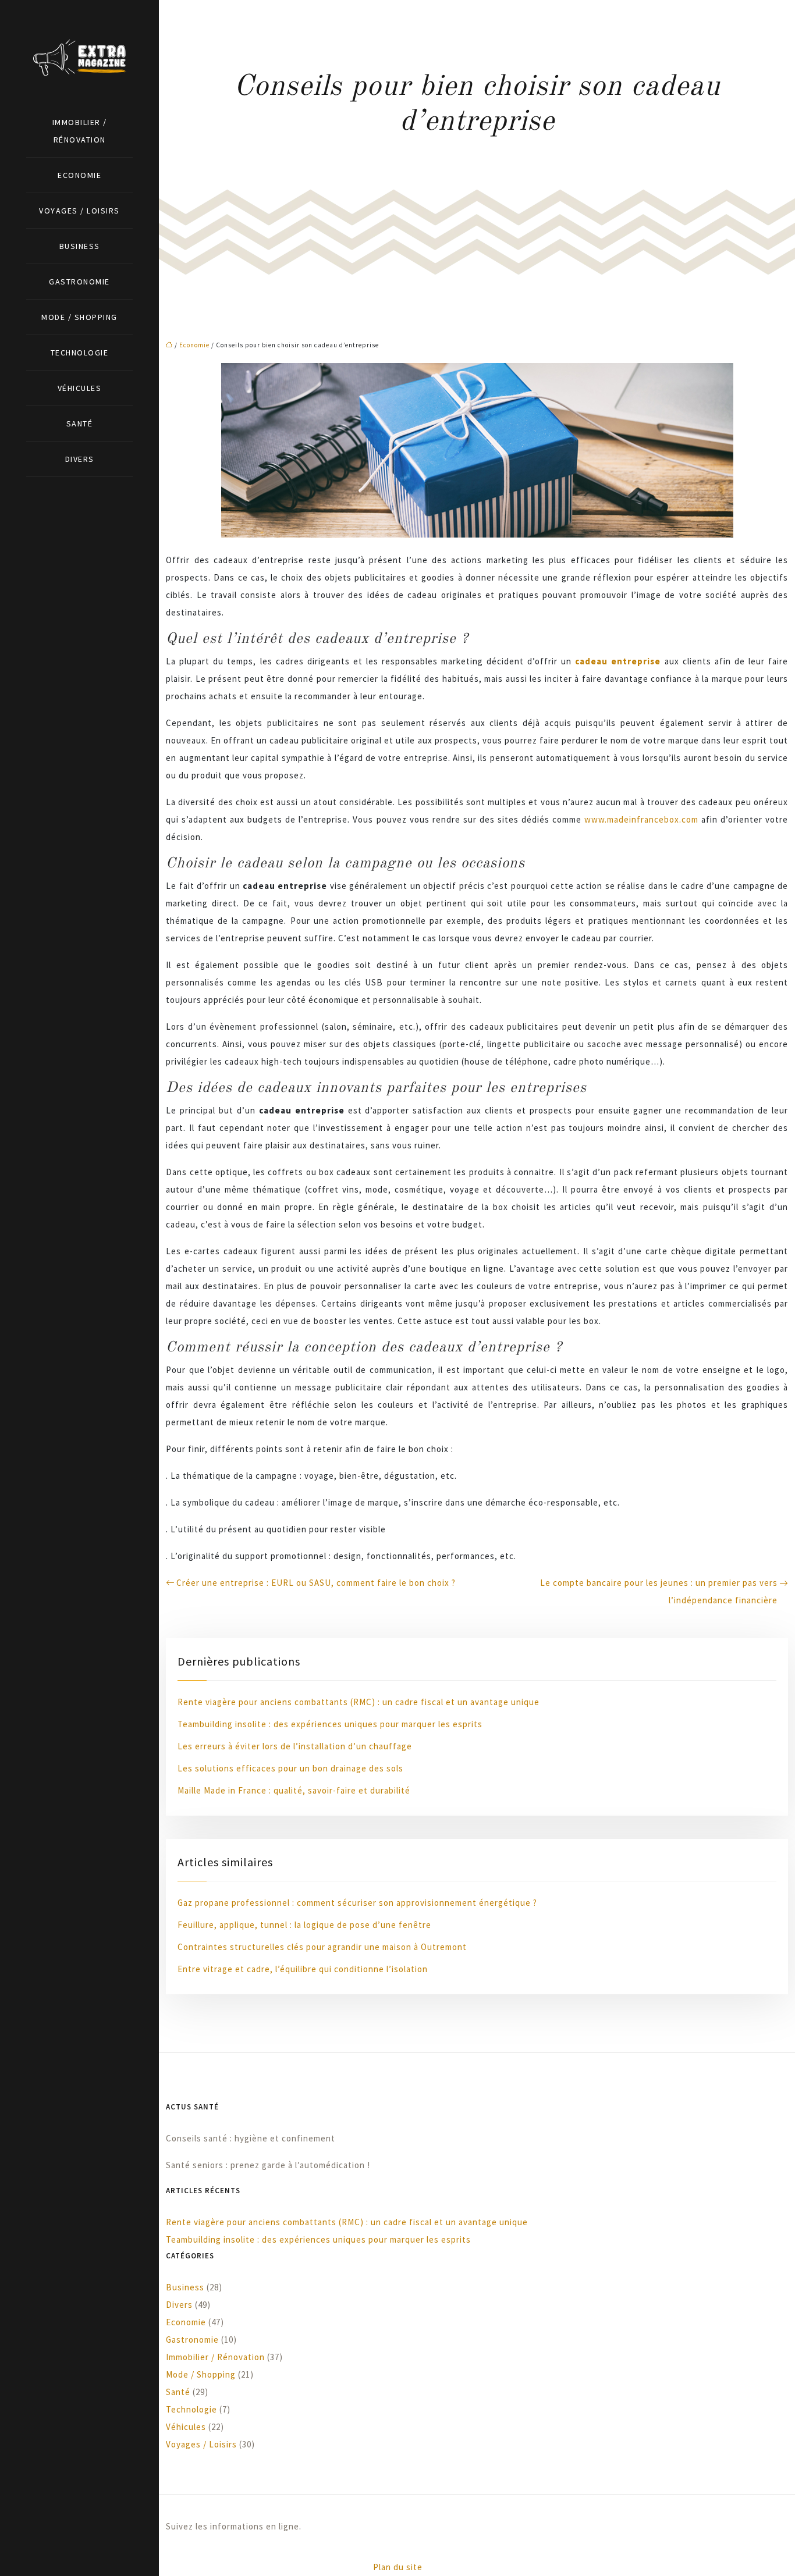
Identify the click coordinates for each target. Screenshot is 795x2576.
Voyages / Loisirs (79, 211)
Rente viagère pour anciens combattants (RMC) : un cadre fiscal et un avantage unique (359, 1702)
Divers (80, 459)
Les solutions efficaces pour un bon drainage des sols (290, 1768)
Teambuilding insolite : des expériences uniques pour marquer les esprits (330, 1724)
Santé (80, 424)
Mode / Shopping (79, 317)
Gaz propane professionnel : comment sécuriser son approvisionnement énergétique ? (357, 1903)
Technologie (80, 353)
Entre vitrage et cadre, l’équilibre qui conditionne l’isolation (303, 1969)
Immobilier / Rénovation (80, 131)
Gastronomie (79, 282)
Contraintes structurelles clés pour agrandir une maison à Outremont (322, 1947)
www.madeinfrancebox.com (641, 819)
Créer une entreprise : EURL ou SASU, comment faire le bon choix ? (316, 1583)
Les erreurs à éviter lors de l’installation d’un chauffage (295, 1746)
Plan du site (398, 2567)
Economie (79, 175)
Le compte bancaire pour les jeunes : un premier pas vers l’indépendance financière (659, 1591)
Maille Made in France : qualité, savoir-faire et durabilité (294, 1790)
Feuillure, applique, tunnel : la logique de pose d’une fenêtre (304, 1925)
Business (80, 246)
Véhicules (80, 388)
